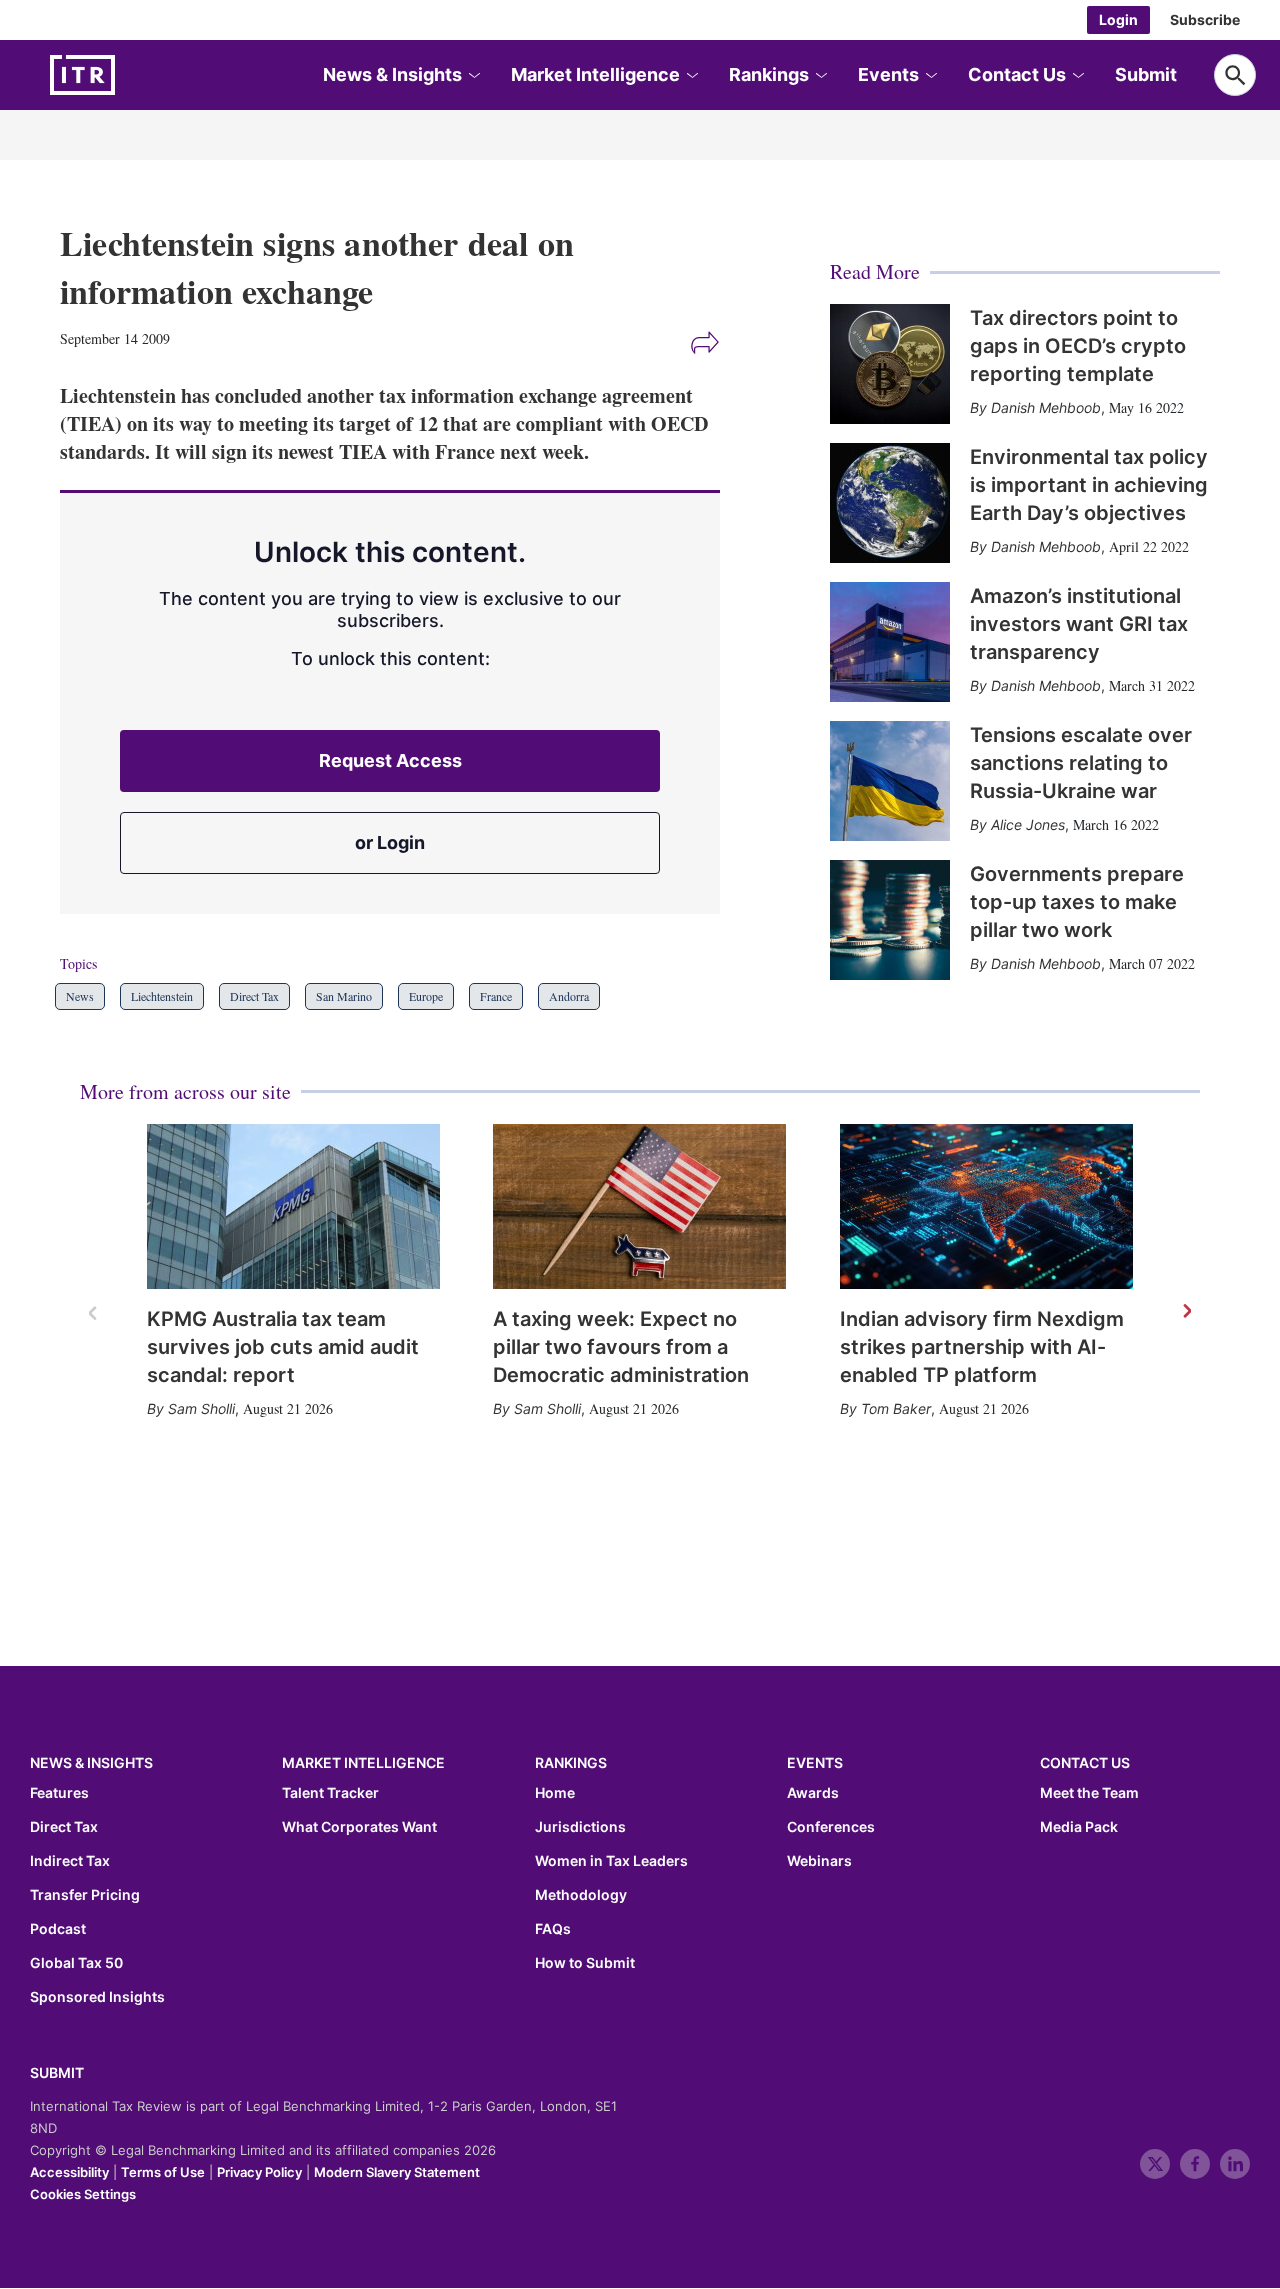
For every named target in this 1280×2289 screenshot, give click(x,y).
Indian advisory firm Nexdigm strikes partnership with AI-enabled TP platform (982, 1347)
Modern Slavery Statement (397, 2172)
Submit (1146, 74)
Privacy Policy (259, 2172)
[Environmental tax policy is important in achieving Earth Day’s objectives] (890, 503)
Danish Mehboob (1046, 407)
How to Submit (585, 1963)
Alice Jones (1028, 824)
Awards (813, 1793)
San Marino (344, 996)
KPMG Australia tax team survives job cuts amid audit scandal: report (283, 1347)
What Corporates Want (359, 1827)
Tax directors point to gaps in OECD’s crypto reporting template (1078, 346)
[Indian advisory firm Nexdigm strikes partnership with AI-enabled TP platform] (986, 1206)
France (496, 996)
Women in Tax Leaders (611, 1861)
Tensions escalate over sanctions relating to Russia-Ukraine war (1081, 763)
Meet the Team (1089, 1793)
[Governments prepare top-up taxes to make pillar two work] (890, 920)
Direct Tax (254, 996)
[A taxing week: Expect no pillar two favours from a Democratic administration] (639, 1206)
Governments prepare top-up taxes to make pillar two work (1077, 902)
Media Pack (1079, 1827)
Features (59, 1793)
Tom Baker (896, 1408)
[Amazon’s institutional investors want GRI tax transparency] (890, 642)
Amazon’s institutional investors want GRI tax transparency (1079, 624)
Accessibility (69, 2172)
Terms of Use (163, 2172)
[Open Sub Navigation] (473, 75)
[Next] (1186, 1312)
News (80, 996)
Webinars (819, 1861)
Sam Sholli (201, 1408)
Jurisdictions (580, 1827)
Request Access (390, 760)
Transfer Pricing (85, 1895)
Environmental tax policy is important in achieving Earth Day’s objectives (1089, 485)
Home (555, 1793)
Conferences (831, 1827)
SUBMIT (57, 2072)
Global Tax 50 (76, 1963)
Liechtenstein (162, 996)
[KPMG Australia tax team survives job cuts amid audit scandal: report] (293, 1206)
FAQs (553, 1929)
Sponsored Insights (97, 1997)
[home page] (130, 75)
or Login (390, 842)
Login (1118, 19)
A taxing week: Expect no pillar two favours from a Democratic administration (621, 1347)
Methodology (581, 1895)
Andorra (569, 996)
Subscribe (1205, 19)
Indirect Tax (70, 1861)
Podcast (58, 1929)
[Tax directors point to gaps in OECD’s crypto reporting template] (890, 364)
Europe (426, 996)
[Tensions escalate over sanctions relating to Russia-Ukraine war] (890, 781)
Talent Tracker (330, 1793)
